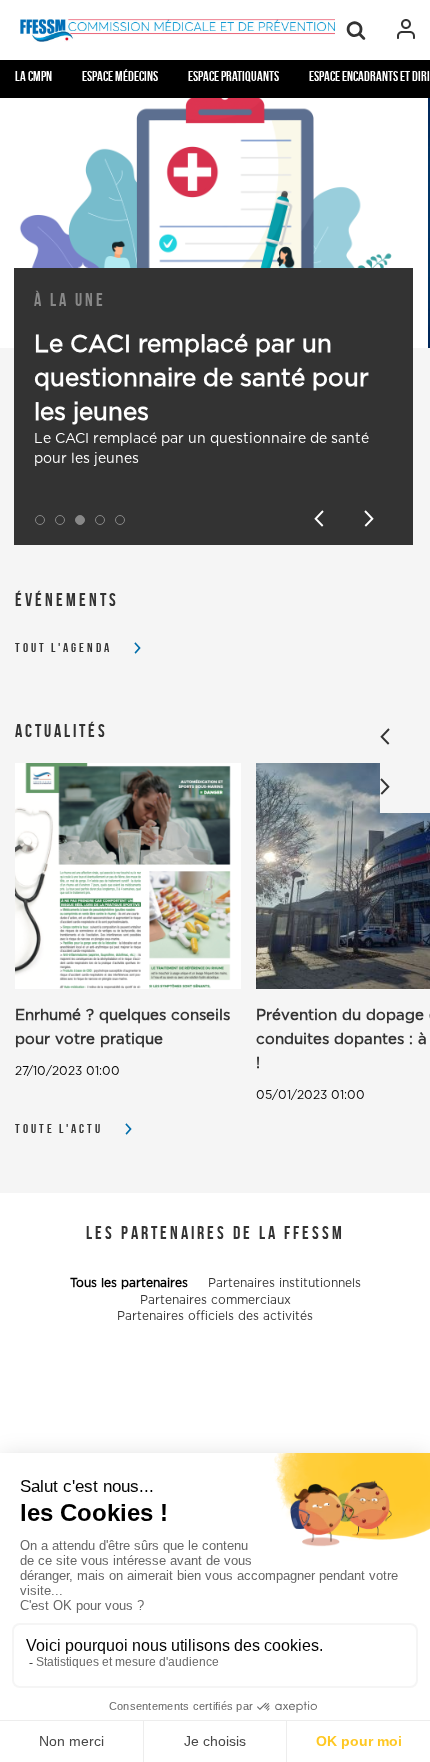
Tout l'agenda (63, 647)
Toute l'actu (59, 1128)
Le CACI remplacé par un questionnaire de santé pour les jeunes (201, 379)
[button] (40, 520)
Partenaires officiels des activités (215, 1316)
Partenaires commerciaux (215, 1300)
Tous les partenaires (129, 1283)
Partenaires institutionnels (284, 1283)
